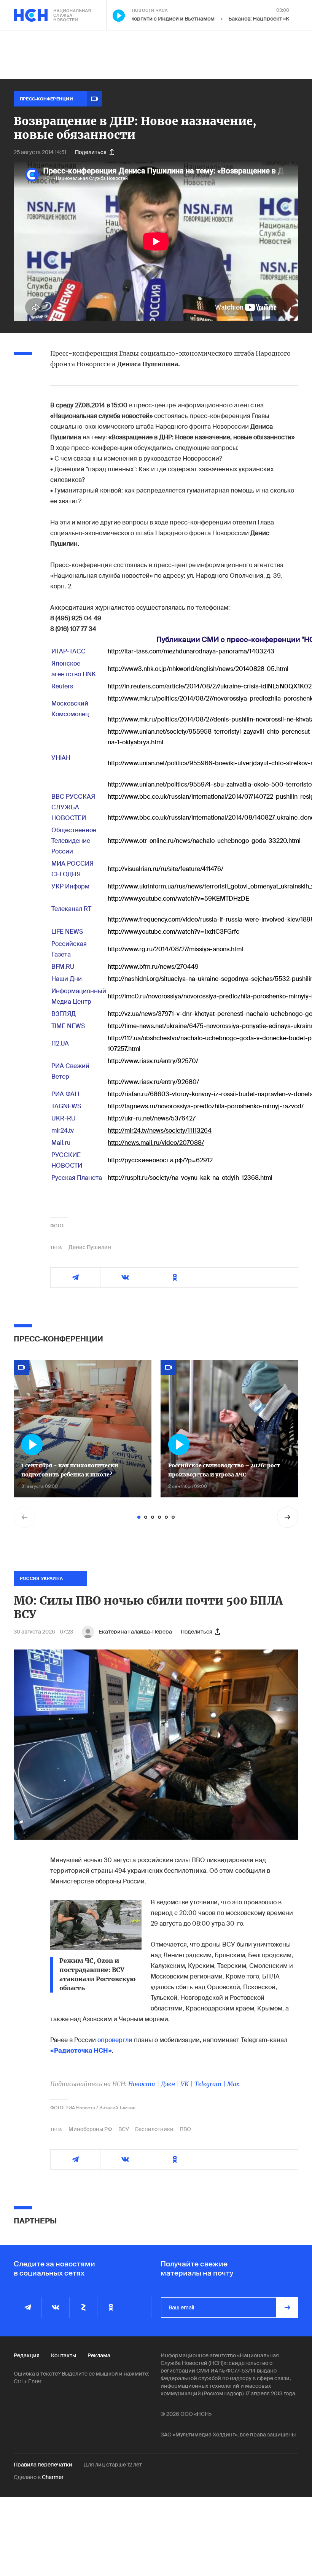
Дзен (168, 2084)
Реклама (99, 2355)
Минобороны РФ (90, 2129)
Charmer (53, 2477)
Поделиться (91, 152)
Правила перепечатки (43, 2465)
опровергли (115, 2040)
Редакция (27, 2355)
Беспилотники (154, 2129)
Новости (142, 2084)
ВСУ (124, 2129)
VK (185, 2084)
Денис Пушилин (90, 1247)
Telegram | (211, 2084)
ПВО (185, 2129)
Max (233, 2084)
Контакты (64, 2355)
